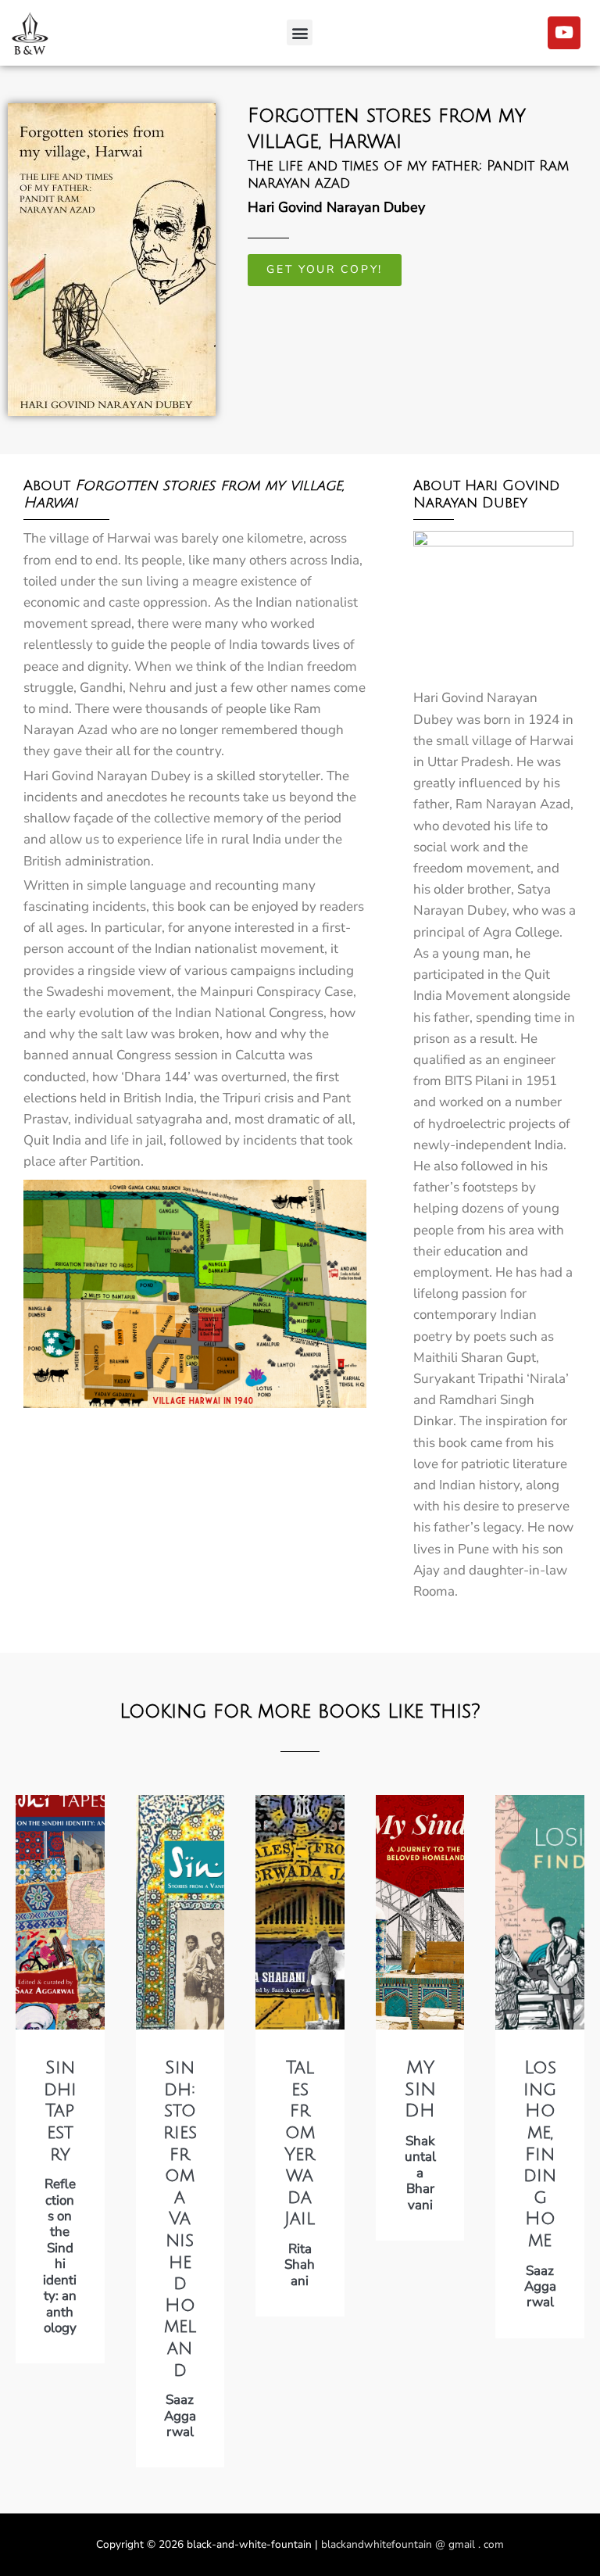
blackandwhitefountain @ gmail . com (412, 2544)
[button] (300, 32)
